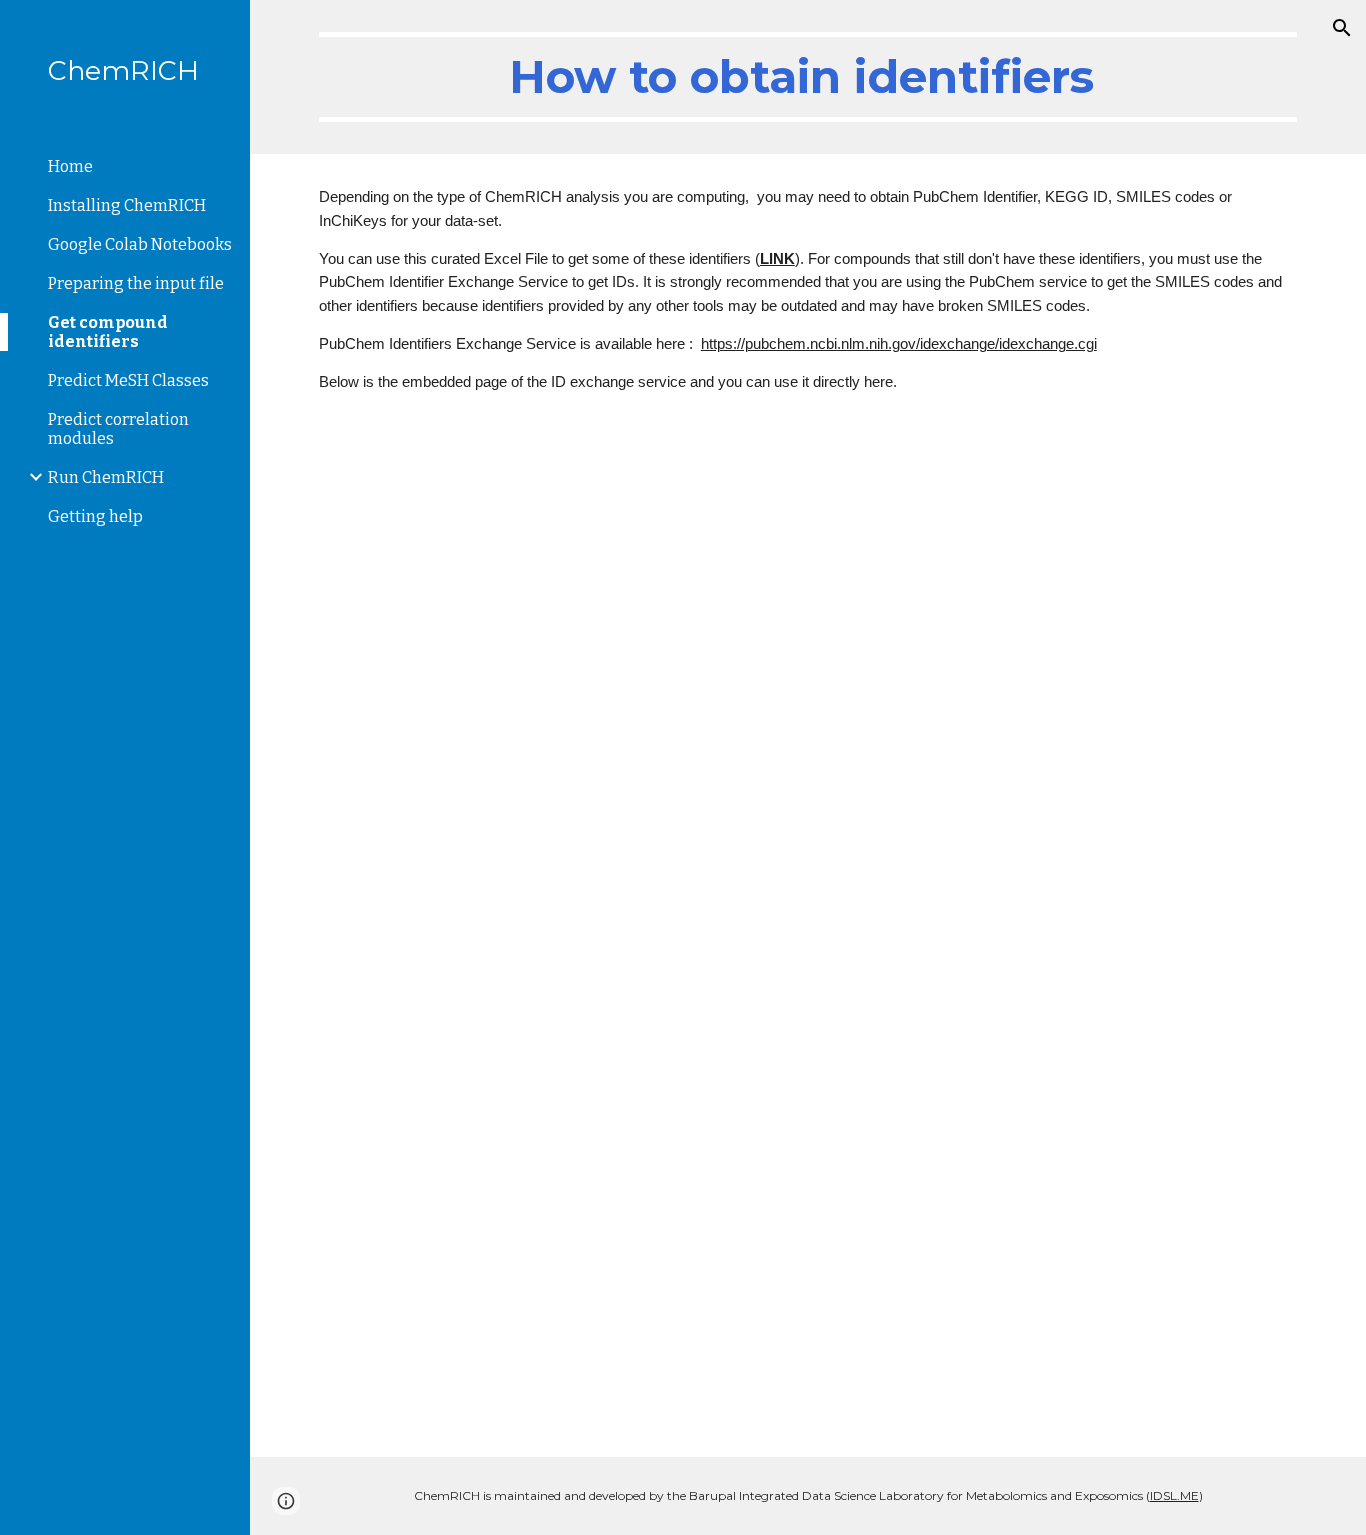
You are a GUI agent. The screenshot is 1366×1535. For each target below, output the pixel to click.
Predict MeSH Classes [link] (128, 380)
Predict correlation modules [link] (118, 429)
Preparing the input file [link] (136, 283)
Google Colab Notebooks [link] (140, 244)
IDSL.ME (1174, 1495)
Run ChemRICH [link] (106, 477)
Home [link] (70, 166)
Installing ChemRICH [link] (127, 205)
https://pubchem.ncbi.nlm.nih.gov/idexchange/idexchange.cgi (899, 344)
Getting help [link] (95, 516)
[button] (1342, 28)
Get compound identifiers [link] (108, 332)
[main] (808, 77)
